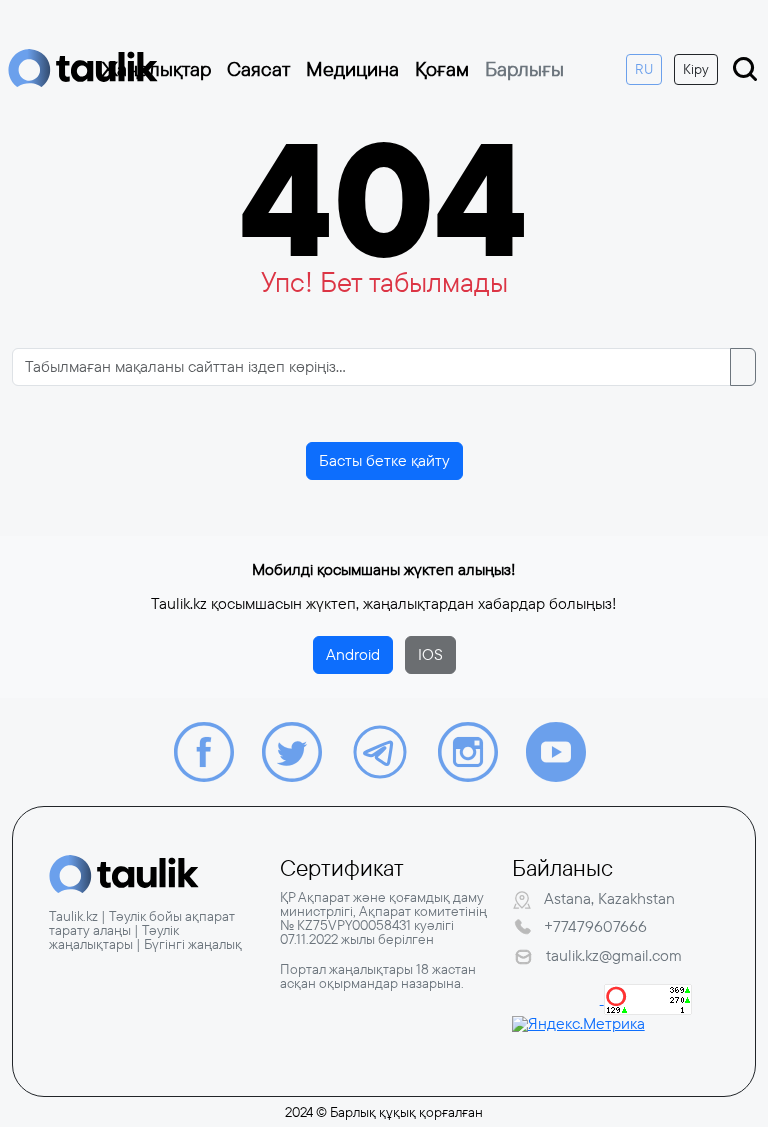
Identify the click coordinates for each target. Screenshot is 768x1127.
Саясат (258, 69)
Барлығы (524, 69)
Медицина (352, 69)
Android (353, 654)
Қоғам (442, 69)
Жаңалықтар (156, 69)
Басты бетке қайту (384, 460)
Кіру (696, 69)
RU (644, 69)
